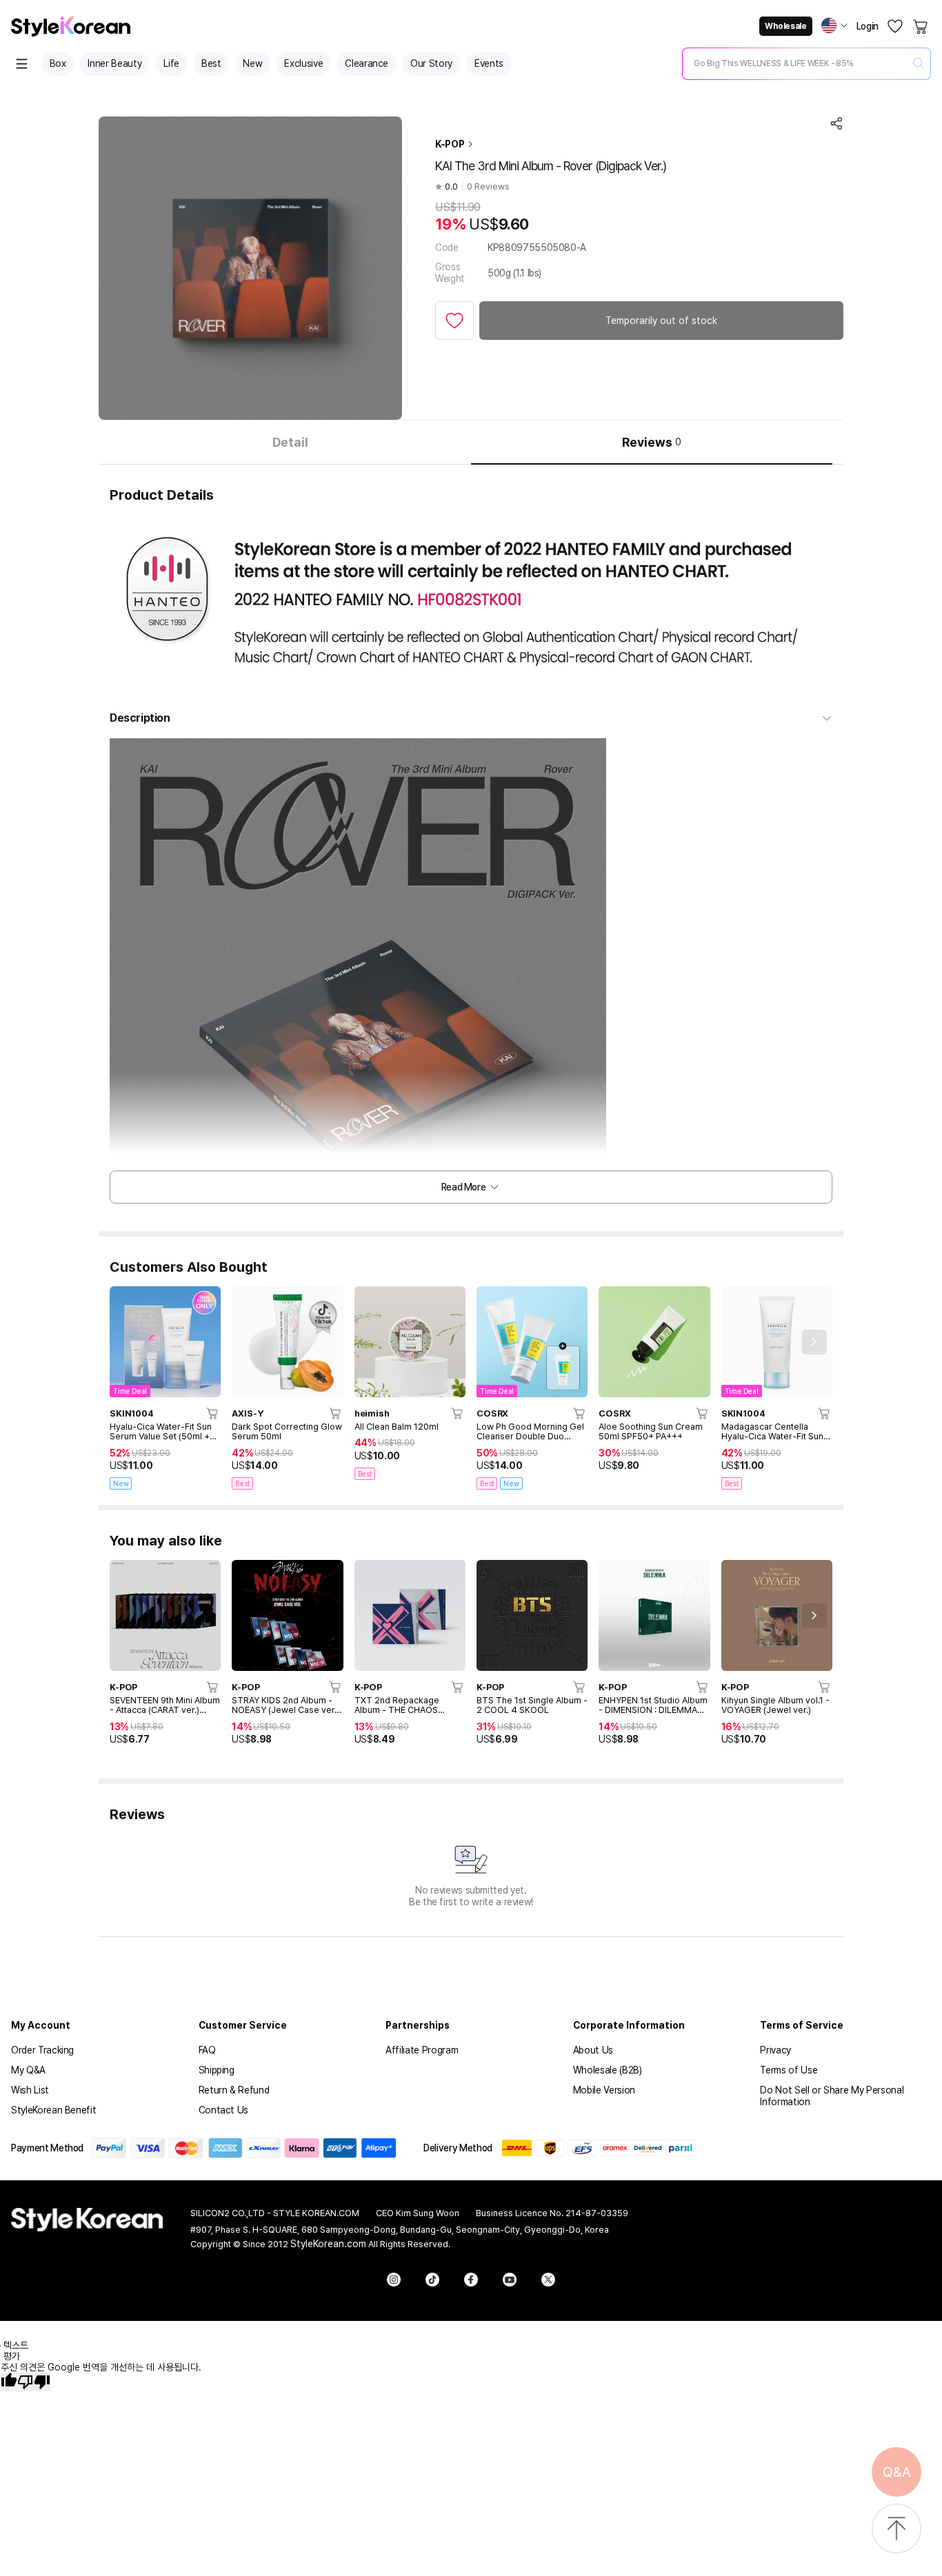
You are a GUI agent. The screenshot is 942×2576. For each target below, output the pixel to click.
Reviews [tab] (652, 442)
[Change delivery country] (834, 26)
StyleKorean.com (328, 2244)
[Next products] (814, 1342)
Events (489, 63)
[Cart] (921, 26)
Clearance (367, 63)
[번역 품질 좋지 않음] (34, 2382)
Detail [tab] (290, 442)
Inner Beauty (114, 63)
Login (868, 26)
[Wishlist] (895, 26)
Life (171, 63)
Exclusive (303, 63)
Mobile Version (604, 2090)
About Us (593, 2050)
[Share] (836, 123)
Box (58, 63)
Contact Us (224, 2110)
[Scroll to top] (896, 2529)
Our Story (431, 63)
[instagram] (394, 2280)
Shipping (217, 2070)
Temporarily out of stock (661, 321)
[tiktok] (432, 2280)
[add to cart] (213, 1413)
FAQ (207, 2050)
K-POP (450, 144)
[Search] (918, 64)
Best (211, 63)
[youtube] (510, 2280)
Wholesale (785, 26)
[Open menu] (22, 64)
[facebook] (471, 2280)
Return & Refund (234, 2090)
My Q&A (28, 2070)
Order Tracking (42, 2050)
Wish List (30, 2090)
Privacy (775, 2050)
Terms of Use (789, 2070)
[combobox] (795, 63)
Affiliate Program (422, 2050)
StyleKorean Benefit (53, 2110)
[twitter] (548, 2280)
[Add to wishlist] (454, 321)
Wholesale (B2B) (608, 2070)
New (252, 63)
